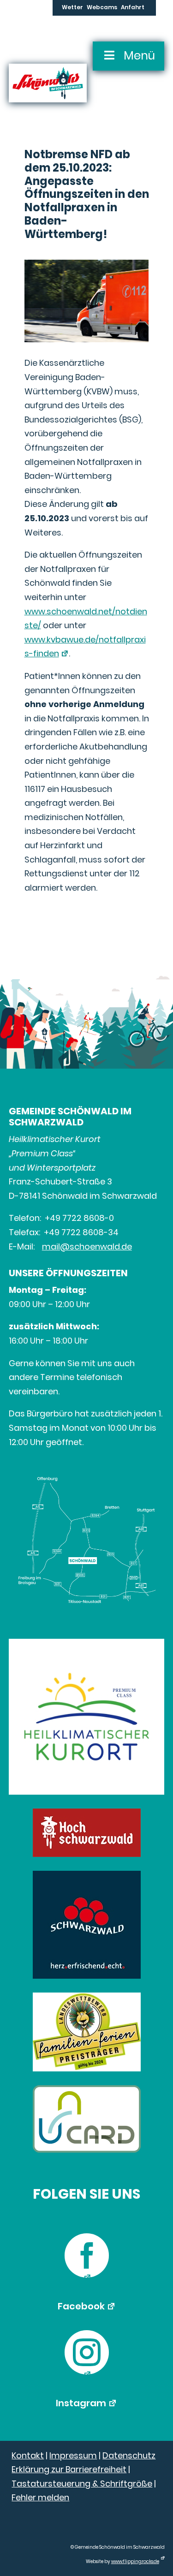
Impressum (73, 2455)
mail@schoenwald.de (87, 1246)
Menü (139, 56)
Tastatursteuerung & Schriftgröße (82, 2484)
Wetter (72, 8)
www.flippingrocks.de (135, 2561)
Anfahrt (133, 8)
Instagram (81, 2403)
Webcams (102, 8)
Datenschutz (129, 2455)
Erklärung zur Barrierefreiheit (69, 2469)
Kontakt (28, 2455)
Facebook (81, 2306)
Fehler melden (40, 2497)
